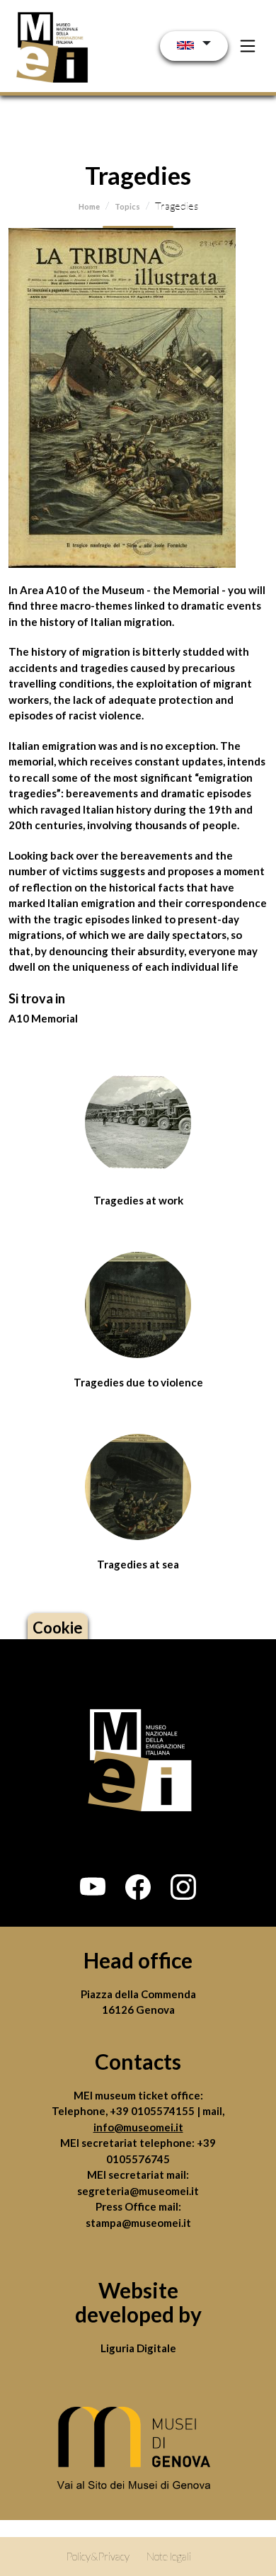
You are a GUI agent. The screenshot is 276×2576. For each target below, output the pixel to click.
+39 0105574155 (153, 2111)
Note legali (169, 2556)
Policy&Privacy (98, 2556)
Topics (127, 206)
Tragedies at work (138, 1200)
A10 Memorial (43, 1018)
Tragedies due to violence (138, 1382)
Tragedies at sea (138, 1564)
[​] (138, 2452)
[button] (93, 1887)
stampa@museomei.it (138, 2223)
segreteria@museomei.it (138, 2191)
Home (89, 206)
